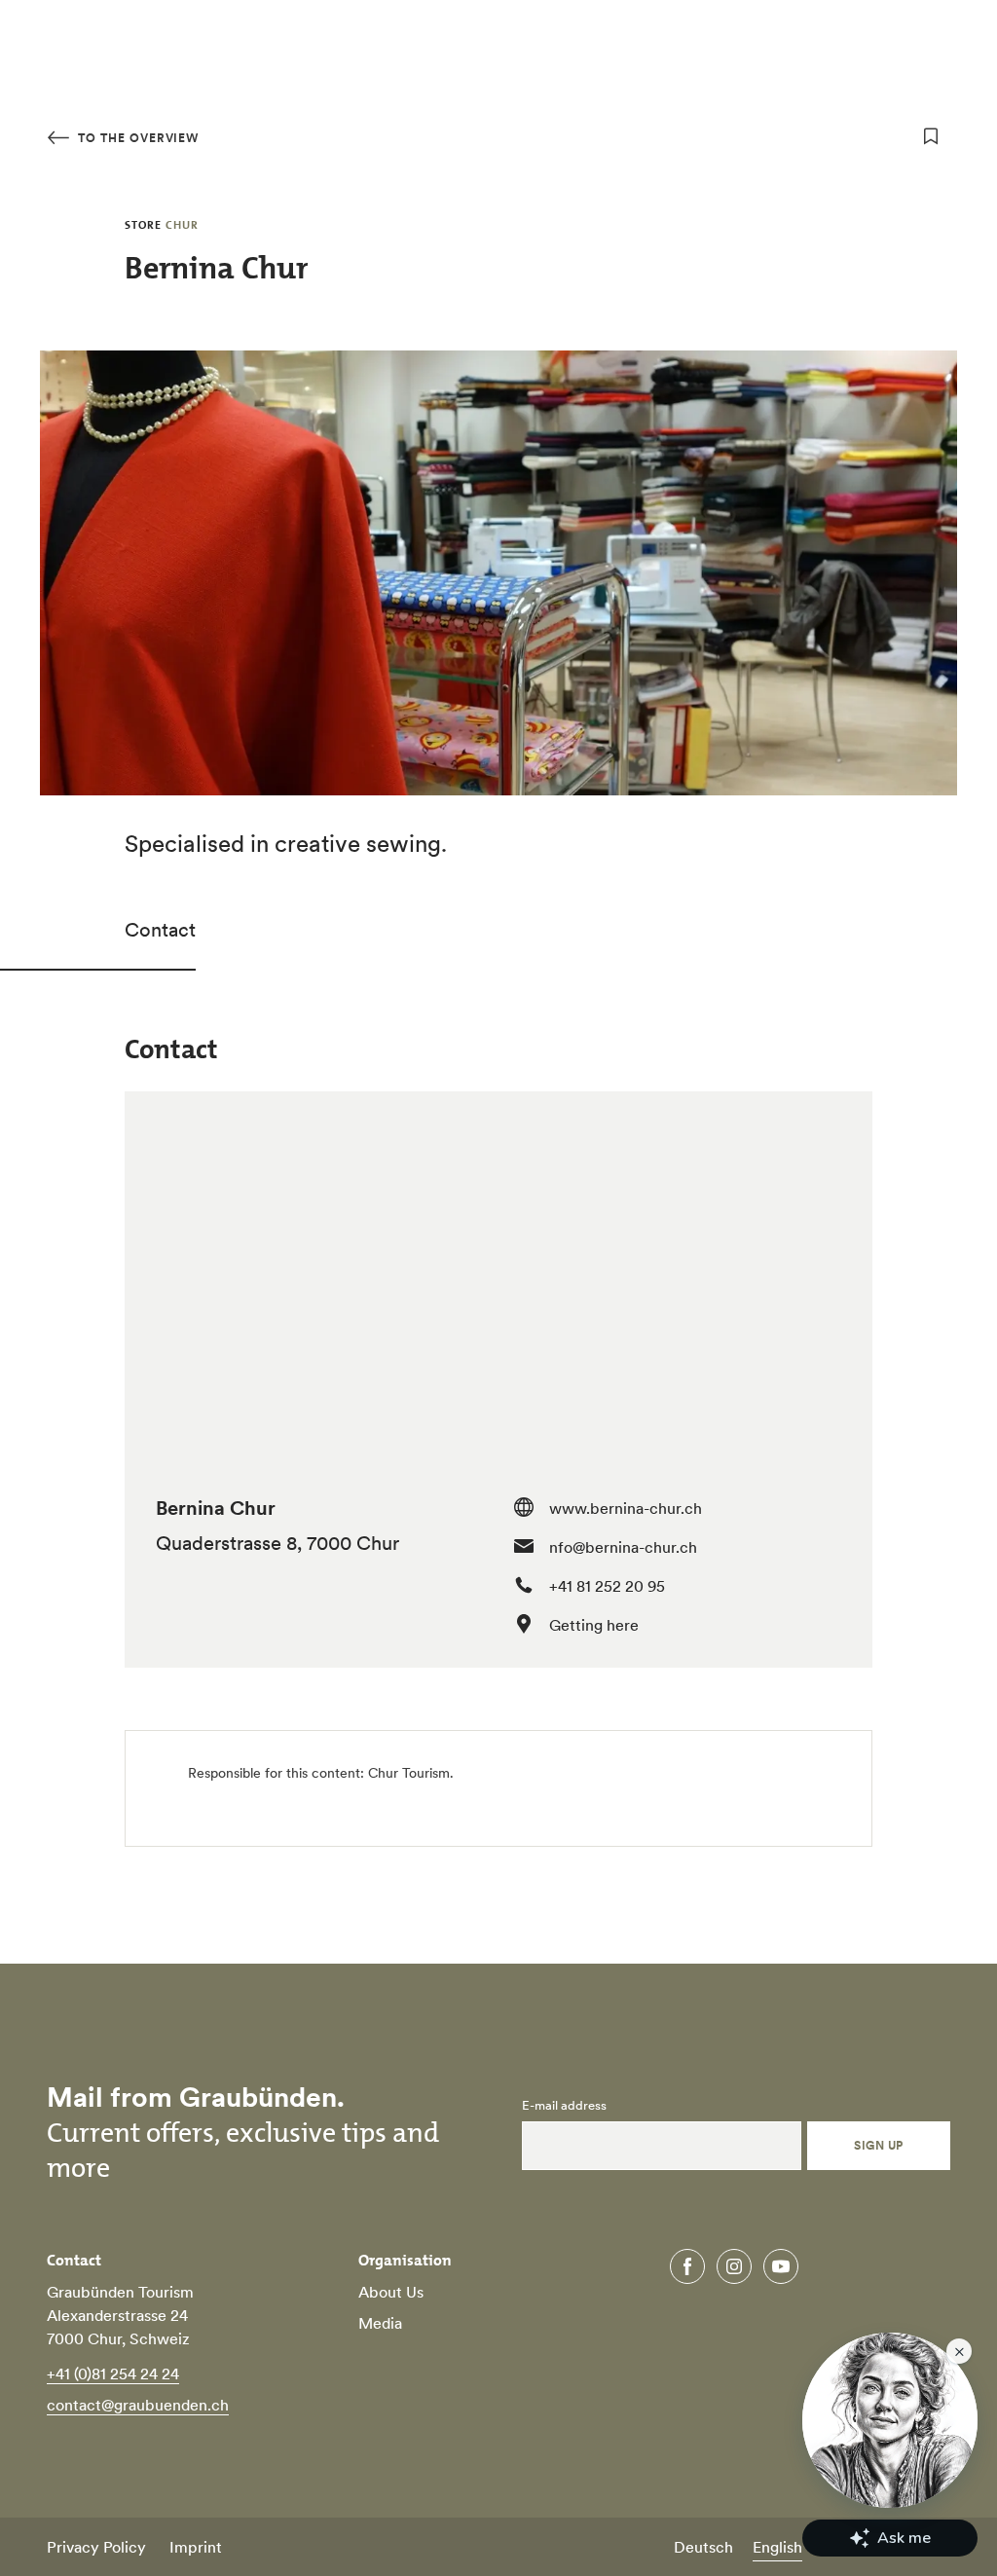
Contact (160, 930)
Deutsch (703, 2547)
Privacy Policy (96, 2547)
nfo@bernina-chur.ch (623, 1547)
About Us (391, 2292)
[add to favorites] (931, 136)
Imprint (196, 2547)
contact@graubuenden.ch (138, 2405)
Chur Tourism (409, 1773)
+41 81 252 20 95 (607, 1586)
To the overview (136, 138)
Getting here (594, 1625)
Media (380, 2323)
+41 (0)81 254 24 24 (113, 2374)
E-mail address (564, 2106)
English (777, 2547)
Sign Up (878, 2145)
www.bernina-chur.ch (626, 1508)
